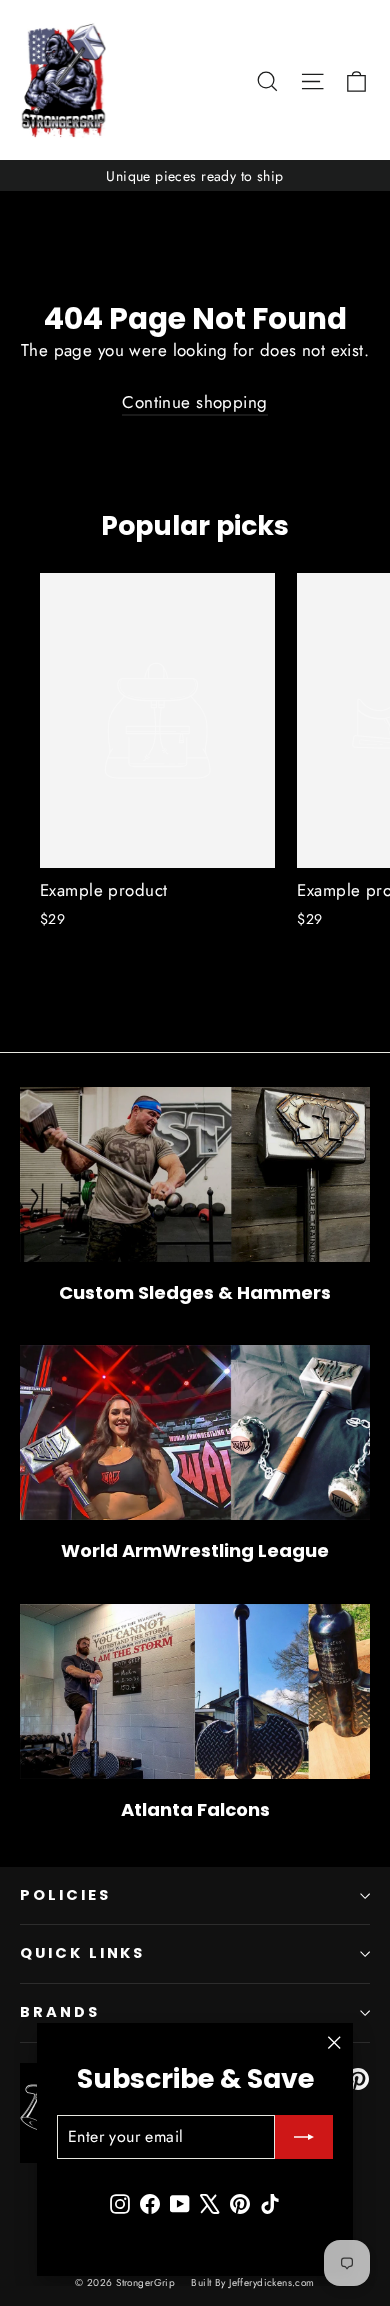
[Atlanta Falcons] (195, 1691)
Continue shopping (194, 402)
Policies (65, 1895)
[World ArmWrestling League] (195, 1432)
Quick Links (82, 1953)
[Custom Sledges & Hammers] (195, 1174)
